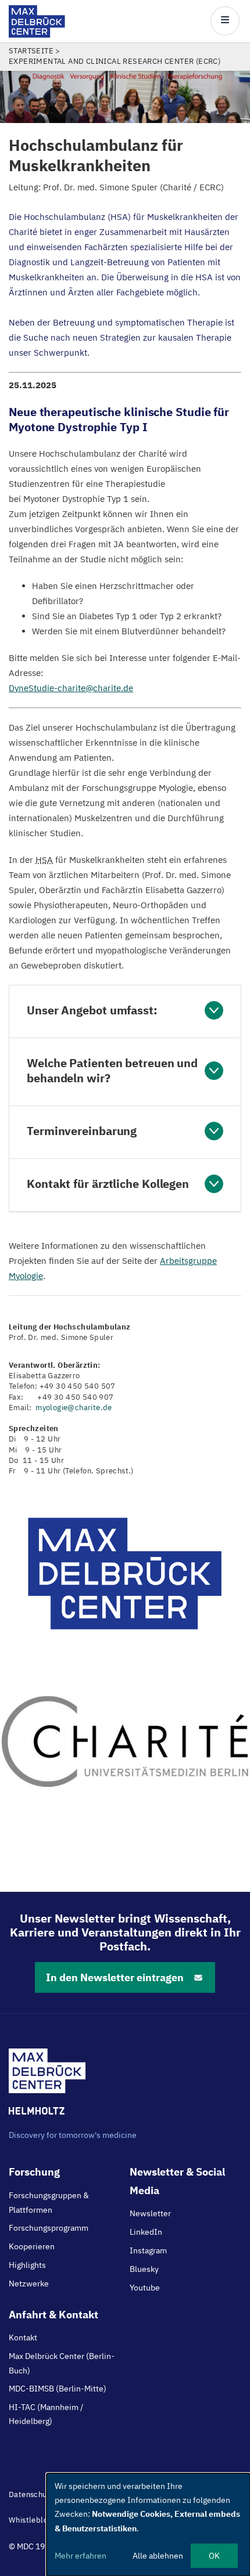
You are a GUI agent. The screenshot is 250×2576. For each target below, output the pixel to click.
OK (214, 2556)
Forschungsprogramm (49, 2228)
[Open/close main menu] (225, 21)
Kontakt (23, 2337)
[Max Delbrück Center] (37, 35)
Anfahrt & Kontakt (53, 2315)
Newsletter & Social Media (177, 2181)
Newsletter (150, 2213)
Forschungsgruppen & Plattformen (49, 2202)
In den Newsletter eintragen (115, 1977)
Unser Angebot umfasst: (92, 1010)
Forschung (34, 2172)
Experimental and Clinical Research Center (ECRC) (115, 61)
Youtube (145, 2288)
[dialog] (148, 2525)
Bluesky (144, 2269)
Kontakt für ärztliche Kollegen (108, 1184)
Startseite (31, 51)
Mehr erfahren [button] (81, 2556)
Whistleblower (35, 2520)
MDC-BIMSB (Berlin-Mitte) (58, 2389)
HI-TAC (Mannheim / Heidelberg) (46, 2414)
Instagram (148, 2250)
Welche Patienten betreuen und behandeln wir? (112, 1070)
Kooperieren (32, 2246)
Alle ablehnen (158, 2556)
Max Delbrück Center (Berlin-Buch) (62, 2363)
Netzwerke (29, 2284)
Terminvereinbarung (82, 1131)
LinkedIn (146, 2232)
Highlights (27, 2265)
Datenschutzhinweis (44, 2494)
